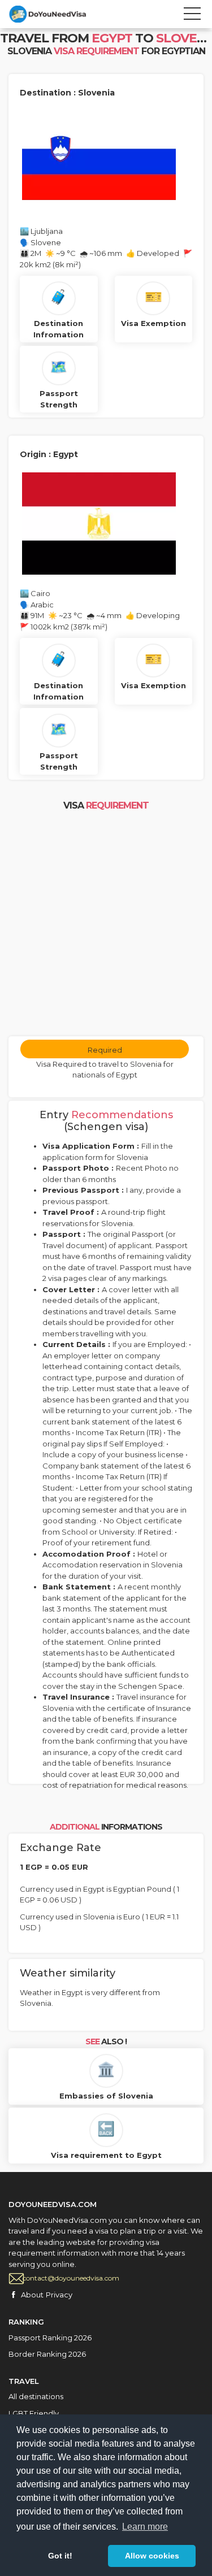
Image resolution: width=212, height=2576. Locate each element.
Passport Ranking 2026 (50, 2338)
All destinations (36, 2396)
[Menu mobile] (192, 16)
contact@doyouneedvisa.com (71, 2278)
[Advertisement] (106, 925)
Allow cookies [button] (152, 2556)
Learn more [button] (145, 2527)
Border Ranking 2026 (47, 2354)
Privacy (59, 2295)
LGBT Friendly (34, 2413)
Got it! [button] (60, 2556)
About (32, 2295)
